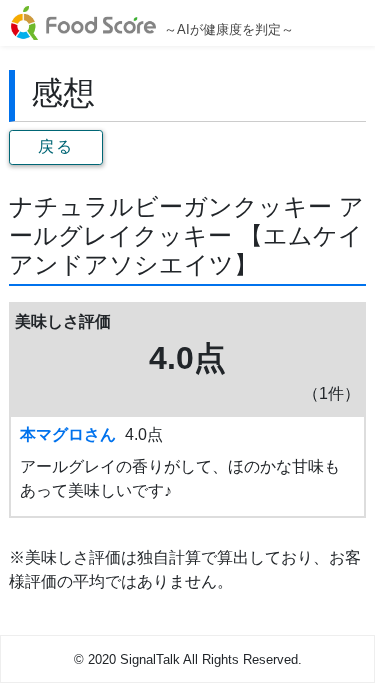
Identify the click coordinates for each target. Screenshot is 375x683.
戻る (55, 146)
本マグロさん (68, 434)
